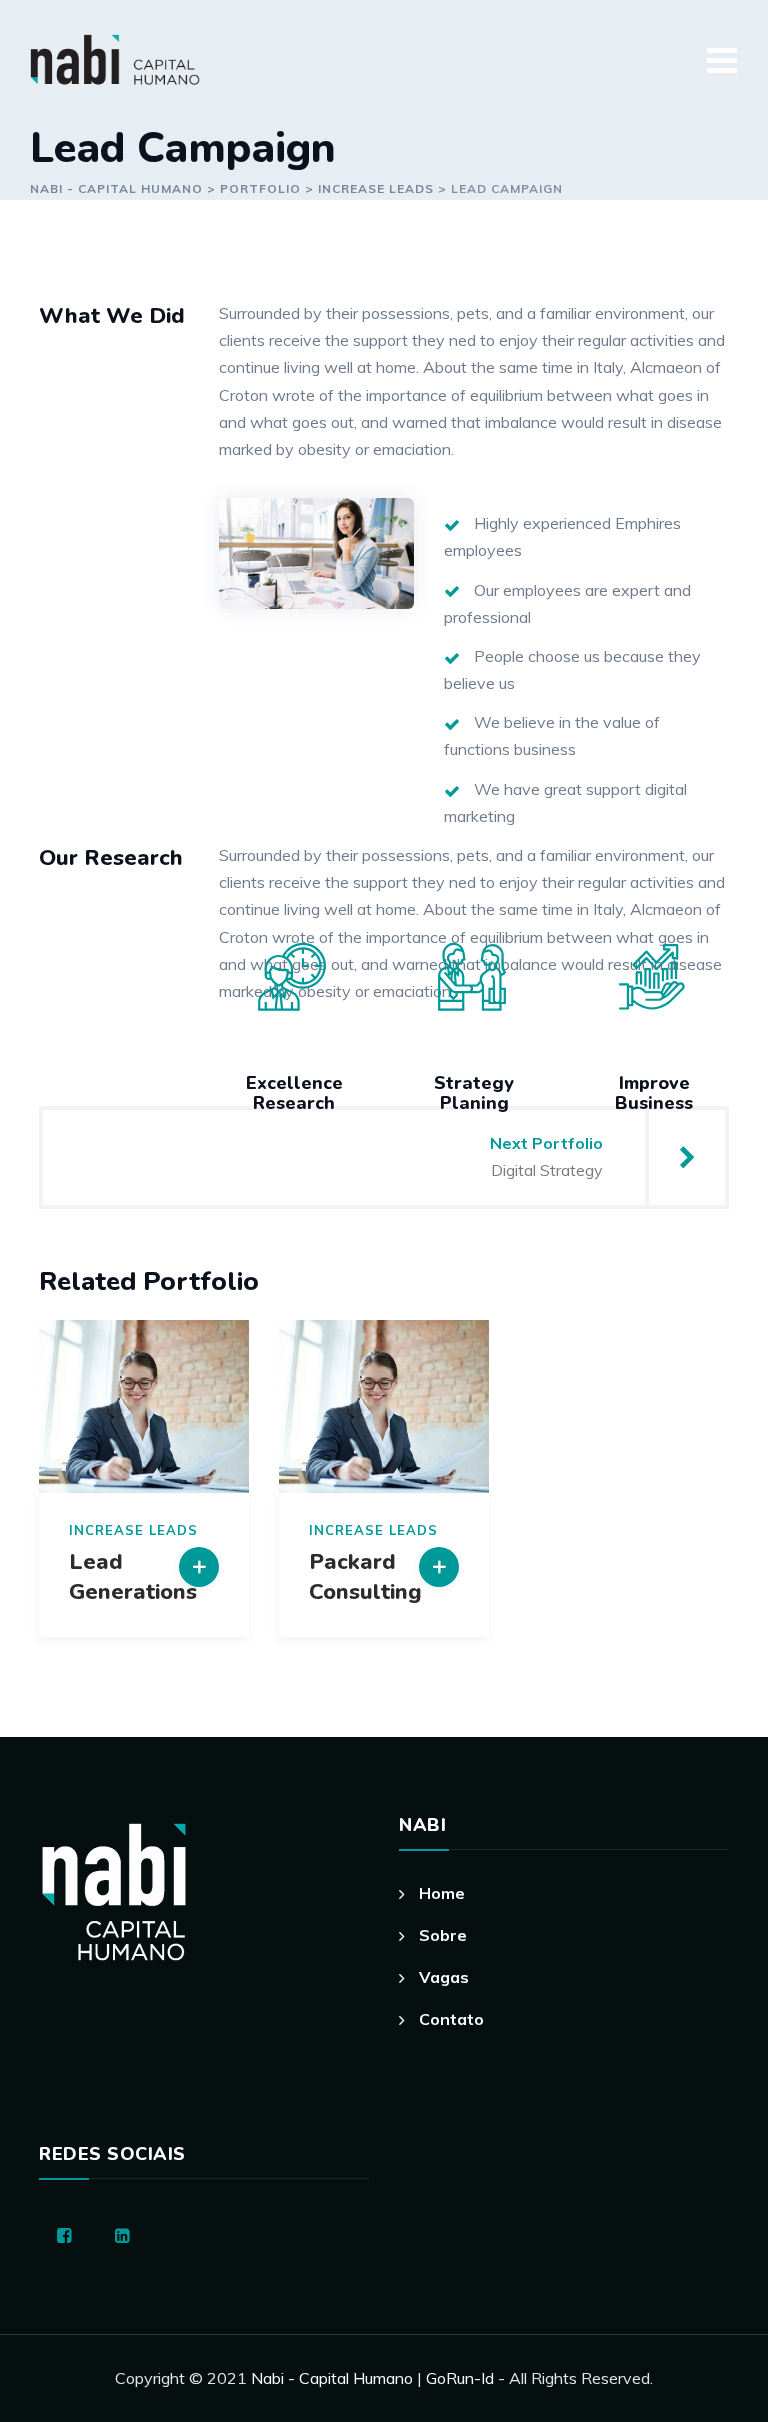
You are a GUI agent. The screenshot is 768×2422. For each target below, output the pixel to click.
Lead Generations (133, 1577)
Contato (451, 2019)
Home (442, 1893)
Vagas (444, 1977)
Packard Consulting (365, 1577)
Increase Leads (133, 1530)
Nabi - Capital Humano (332, 2378)
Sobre (443, 1935)
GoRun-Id (462, 2378)
